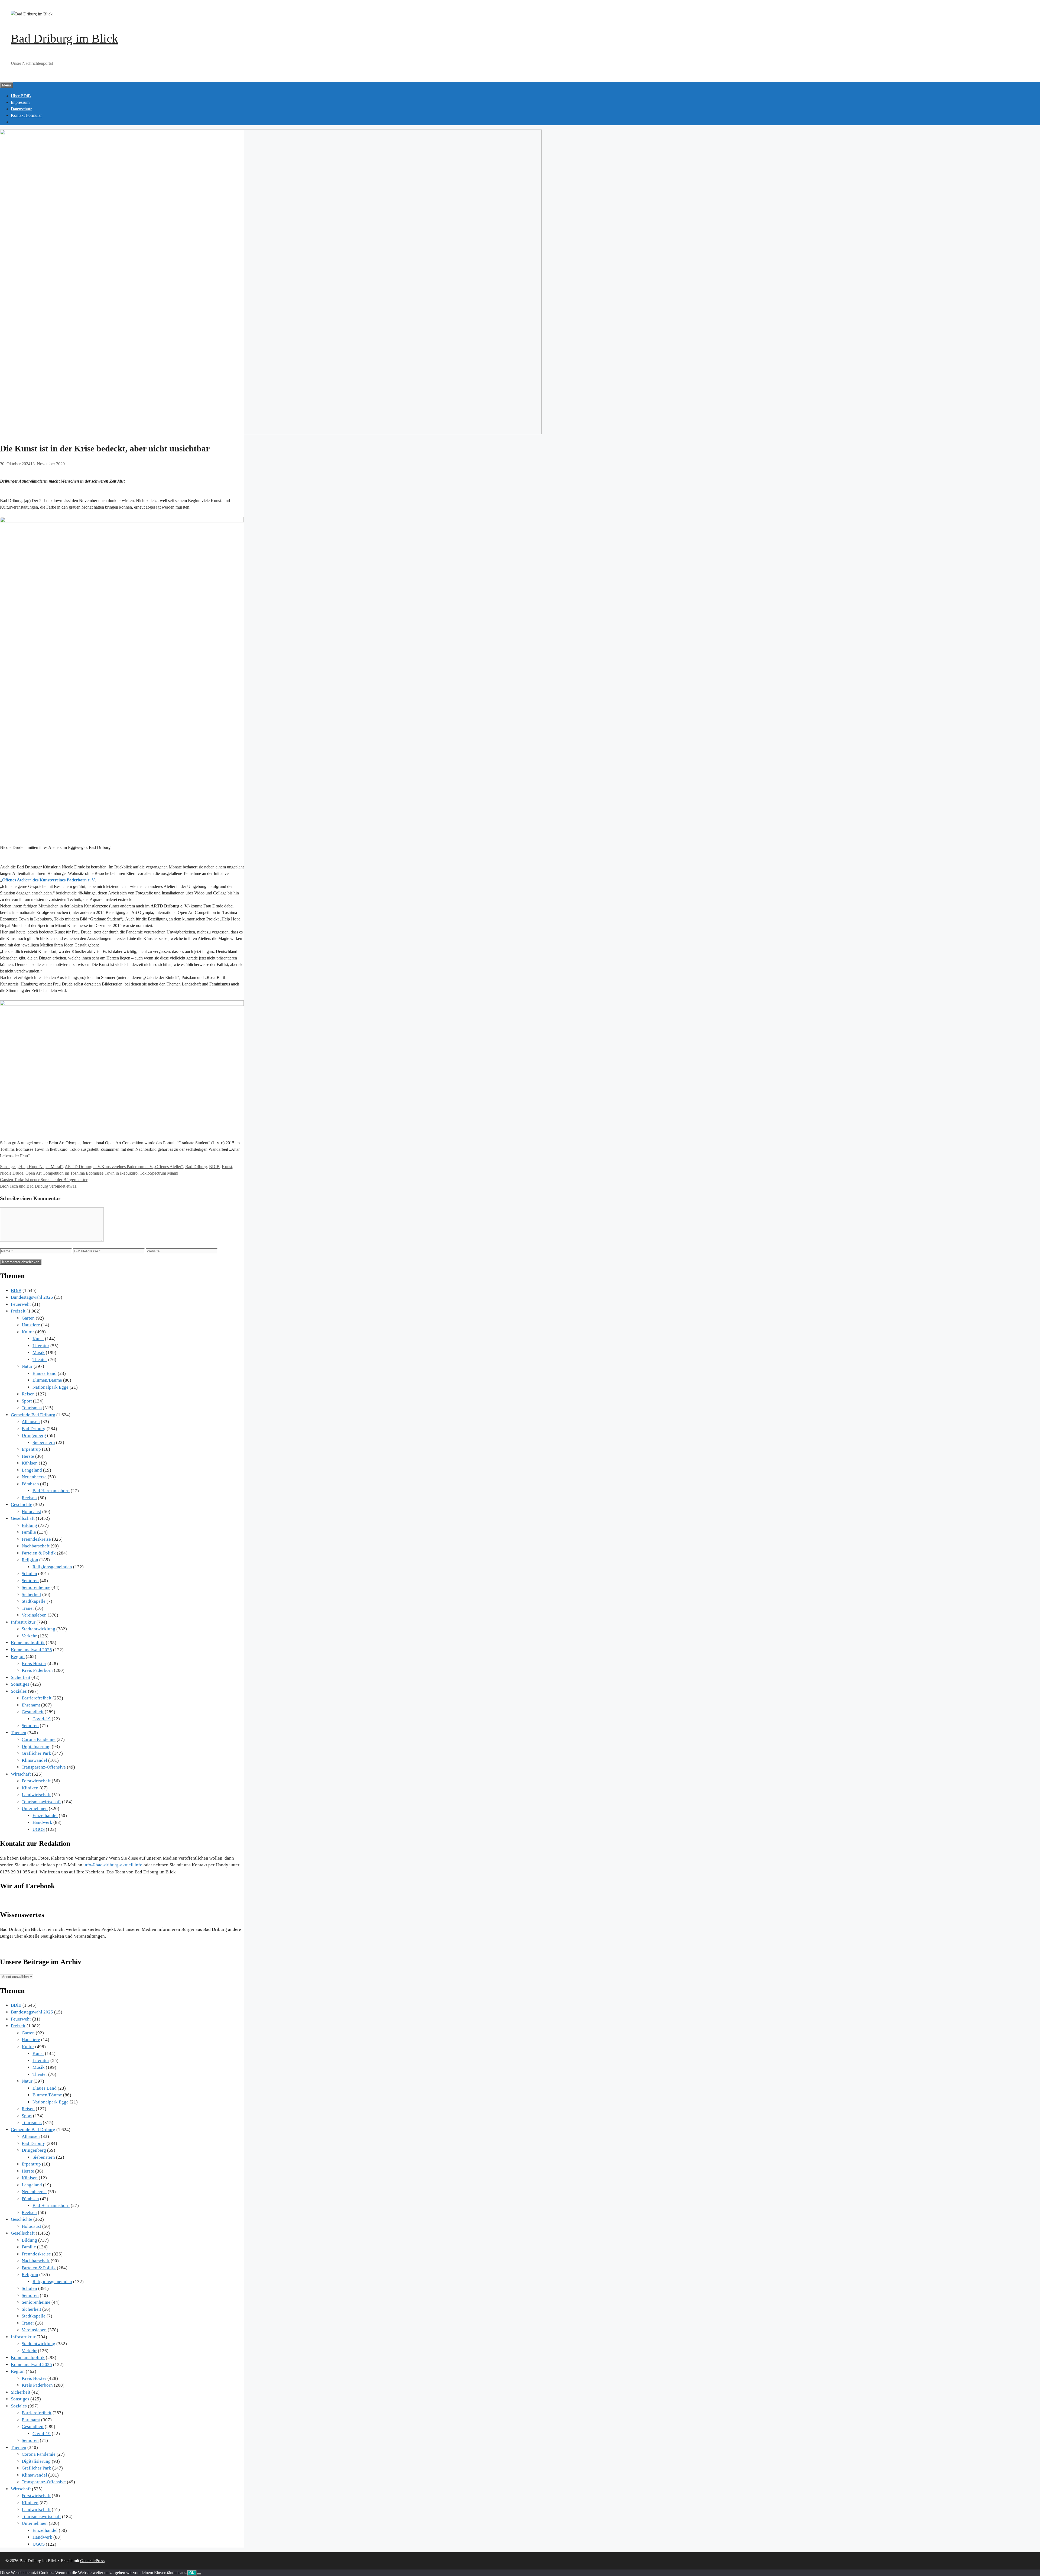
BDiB (16, 1290)
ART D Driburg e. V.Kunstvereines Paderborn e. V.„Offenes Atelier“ (124, 1167)
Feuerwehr (21, 1304)
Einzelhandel (45, 1816)
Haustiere (31, 1325)
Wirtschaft (21, 1774)
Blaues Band (45, 1373)
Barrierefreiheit (37, 1698)
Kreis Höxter (34, 1664)
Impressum (20, 102)
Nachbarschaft (36, 1546)
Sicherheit (31, 1594)
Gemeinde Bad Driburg (33, 1415)
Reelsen (29, 1498)
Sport (27, 1401)
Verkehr (29, 1636)
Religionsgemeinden (52, 1567)
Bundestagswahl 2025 (32, 1297)
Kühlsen (30, 1463)
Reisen (28, 1394)
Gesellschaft (23, 1518)
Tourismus (32, 1408)
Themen (19, 1733)
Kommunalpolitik (28, 1643)
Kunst (227, 1167)
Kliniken (30, 1788)
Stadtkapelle (34, 1601)
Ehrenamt (31, 1705)
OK (192, 2573)
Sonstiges (8, 1167)
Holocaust (31, 1512)
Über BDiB (21, 96)
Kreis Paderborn (37, 1670)
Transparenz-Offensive (44, 1767)
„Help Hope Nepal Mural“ (40, 1167)
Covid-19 (42, 1719)
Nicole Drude (12, 1173)
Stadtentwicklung (38, 1629)
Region (18, 1657)
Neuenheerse (34, 1477)
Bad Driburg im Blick (65, 38)
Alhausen (31, 1422)
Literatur (41, 1346)
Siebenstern (44, 1442)
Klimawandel (34, 1760)
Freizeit (18, 1311)
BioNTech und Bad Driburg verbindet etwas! (39, 1186)
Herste (28, 1456)
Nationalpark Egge (51, 1387)
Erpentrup (31, 1449)
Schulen (29, 1574)
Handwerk (42, 1822)
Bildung (29, 1525)
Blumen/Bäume (47, 1380)
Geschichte (22, 1504)
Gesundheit (33, 1712)
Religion (30, 1560)
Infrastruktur (23, 1622)
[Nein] (199, 2574)
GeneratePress (92, 2561)
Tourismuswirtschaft (41, 1802)
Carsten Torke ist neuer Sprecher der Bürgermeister (44, 1180)
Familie (29, 1532)
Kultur (28, 1332)
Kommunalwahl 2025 (31, 1650)
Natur (27, 1366)
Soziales (19, 1691)
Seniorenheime (36, 1587)
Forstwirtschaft (36, 1781)
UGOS (39, 1829)
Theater (40, 1360)
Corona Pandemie (39, 1739)
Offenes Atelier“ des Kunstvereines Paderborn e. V (49, 880)
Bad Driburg (196, 1167)
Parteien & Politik (39, 1553)
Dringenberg (34, 1435)
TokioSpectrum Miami (159, 1173)
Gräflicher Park (36, 1753)
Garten (28, 1318)
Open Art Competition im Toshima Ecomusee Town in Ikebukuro (82, 1173)
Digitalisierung (36, 1746)
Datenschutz (21, 109)
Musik (39, 1352)
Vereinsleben (34, 1615)
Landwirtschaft (36, 1795)
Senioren (30, 1581)
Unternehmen (35, 1809)
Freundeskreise (36, 1539)
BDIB (214, 1167)
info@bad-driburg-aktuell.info (112, 1865)
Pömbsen (30, 1484)
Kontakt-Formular (26, 115)
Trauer (28, 1608)
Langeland (32, 1470)
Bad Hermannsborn (51, 1491)
